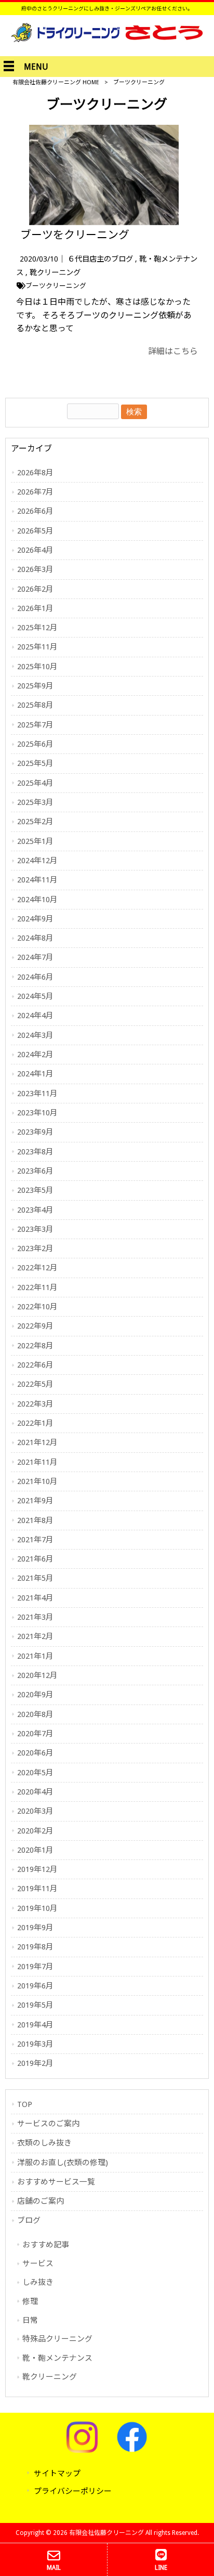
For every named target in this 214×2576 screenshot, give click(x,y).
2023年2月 (35, 1248)
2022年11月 (37, 1287)
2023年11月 (37, 1094)
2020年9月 (35, 1695)
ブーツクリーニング (56, 286)
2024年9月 (35, 919)
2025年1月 (35, 841)
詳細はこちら (173, 351)
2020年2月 (35, 1831)
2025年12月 (37, 628)
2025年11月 (37, 647)
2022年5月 (35, 1384)
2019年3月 (35, 2044)
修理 (30, 2301)
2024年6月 (35, 977)
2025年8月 (35, 705)
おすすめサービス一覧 (56, 2182)
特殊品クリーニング (57, 2339)
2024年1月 (35, 1074)
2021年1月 (35, 1656)
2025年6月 (35, 744)
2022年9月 (35, 1326)
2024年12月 (37, 861)
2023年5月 (35, 1190)
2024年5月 (35, 996)
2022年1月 (35, 1423)
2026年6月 (35, 511)
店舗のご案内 (41, 2201)
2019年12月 (37, 1869)
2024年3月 (35, 1035)
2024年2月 (35, 1055)
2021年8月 (35, 1520)
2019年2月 (35, 2063)
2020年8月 (35, 1714)
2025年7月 (35, 725)
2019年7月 (35, 1967)
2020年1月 (35, 1850)
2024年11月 (37, 880)
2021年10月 (37, 1481)
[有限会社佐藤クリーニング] (107, 39)
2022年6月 (35, 1365)
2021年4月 (35, 1598)
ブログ (29, 2220)
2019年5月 (35, 2005)
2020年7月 (35, 1734)
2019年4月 (35, 2025)
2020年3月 (35, 1811)
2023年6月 (35, 1171)
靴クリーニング (55, 272)
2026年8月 (35, 473)
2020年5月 (35, 1773)
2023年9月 (35, 1132)
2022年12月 (37, 1268)
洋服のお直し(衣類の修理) (63, 2163)
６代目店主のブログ (100, 259)
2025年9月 (35, 686)
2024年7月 (35, 957)
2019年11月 (37, 1889)
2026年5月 (35, 531)
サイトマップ (57, 2474)
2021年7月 (35, 1540)
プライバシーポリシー (73, 2491)
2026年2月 (35, 589)
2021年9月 (35, 1501)
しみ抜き (38, 2282)
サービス (38, 2263)
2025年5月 (35, 763)
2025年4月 (35, 783)
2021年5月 (35, 1578)
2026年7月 (35, 492)
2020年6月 (35, 1753)
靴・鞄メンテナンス (57, 2358)
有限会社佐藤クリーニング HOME (56, 82)
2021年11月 (37, 1462)
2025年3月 (35, 802)
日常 (30, 2320)
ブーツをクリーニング (75, 235)
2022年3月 (35, 1404)
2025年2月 (35, 822)
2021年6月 (35, 1559)
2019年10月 (37, 1908)
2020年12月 (37, 1675)
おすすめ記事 (46, 2245)
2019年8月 (35, 1947)
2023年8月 (35, 1152)
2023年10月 (37, 1113)
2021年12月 (37, 1442)
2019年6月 (35, 1986)
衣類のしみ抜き (44, 2143)
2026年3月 (35, 569)
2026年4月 (35, 550)
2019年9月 (35, 1928)
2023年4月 (35, 1210)
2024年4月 (35, 1016)
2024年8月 (35, 938)
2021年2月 (35, 1636)
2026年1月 (35, 608)
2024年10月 (37, 900)
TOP (25, 2104)
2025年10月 (37, 667)
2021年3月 (35, 1617)
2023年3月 (35, 1229)
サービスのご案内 (48, 2124)
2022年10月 (37, 1307)
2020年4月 (35, 1792)
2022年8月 (35, 1346)
